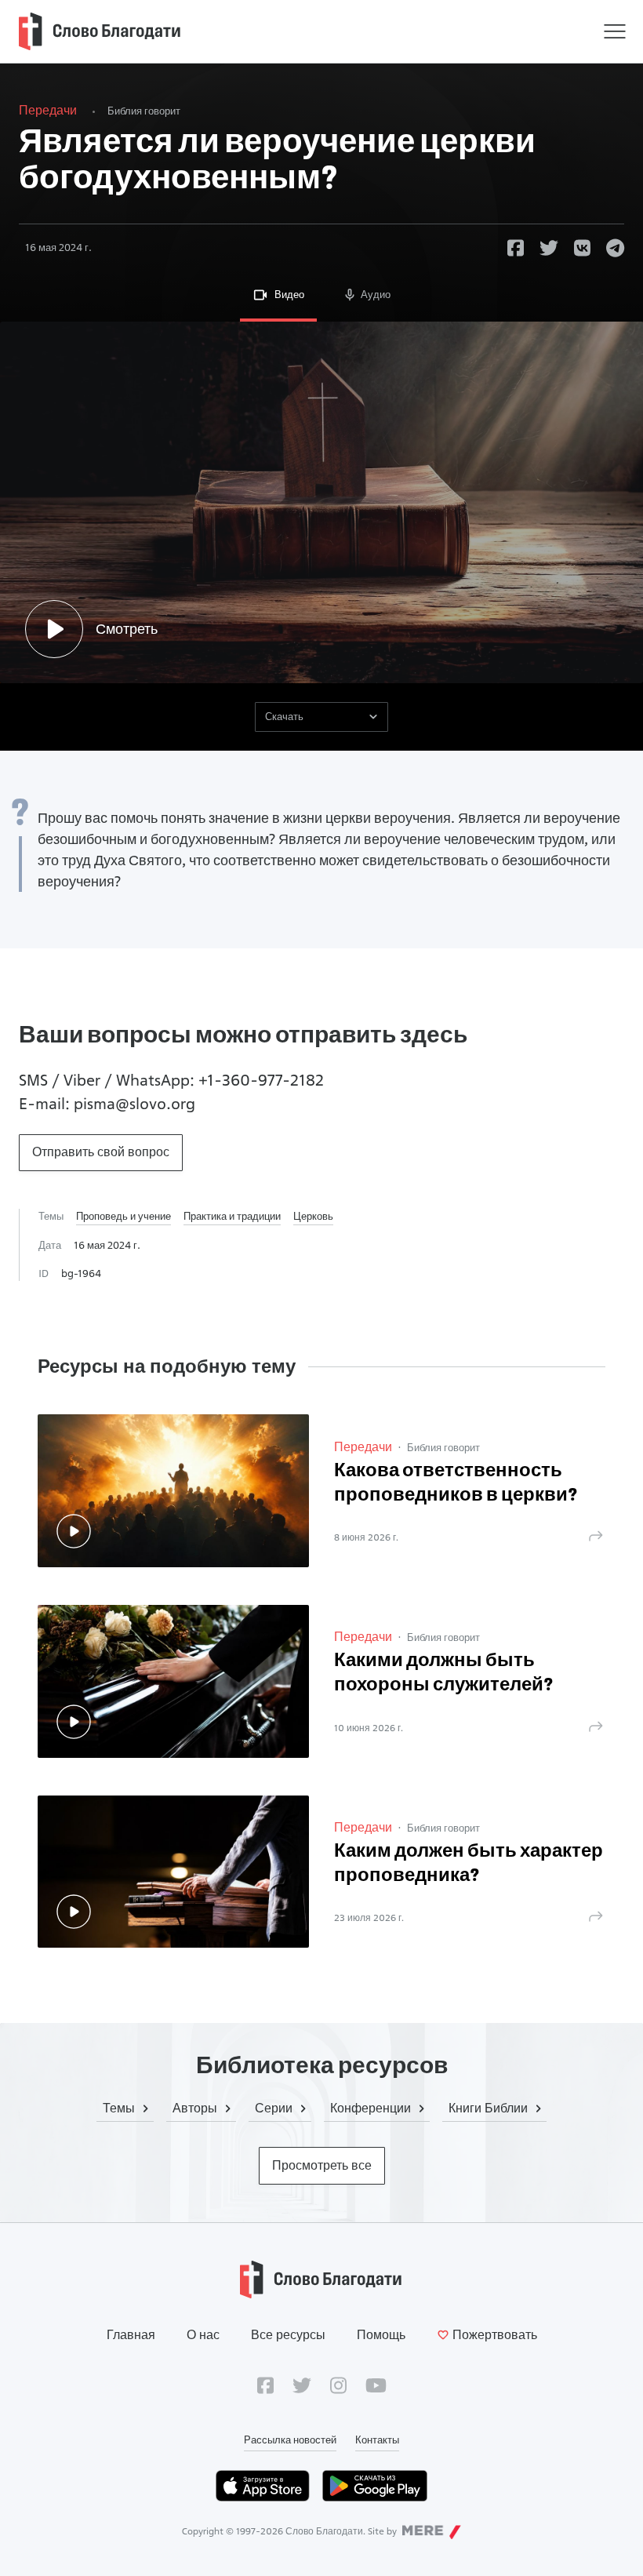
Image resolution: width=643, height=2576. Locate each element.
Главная (131, 2335)
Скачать (284, 716)
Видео (289, 294)
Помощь (381, 2335)
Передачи (48, 110)
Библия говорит (144, 111)
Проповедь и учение (124, 1216)
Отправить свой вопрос (101, 1152)
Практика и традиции (232, 1216)
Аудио (376, 294)
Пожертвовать (495, 2335)
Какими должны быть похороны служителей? (444, 1674)
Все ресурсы (288, 2335)
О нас (203, 2335)
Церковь (313, 1216)
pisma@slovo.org (134, 1104)
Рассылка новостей (290, 2440)
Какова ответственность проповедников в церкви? (456, 1484)
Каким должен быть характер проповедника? (469, 1864)
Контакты (377, 2440)
